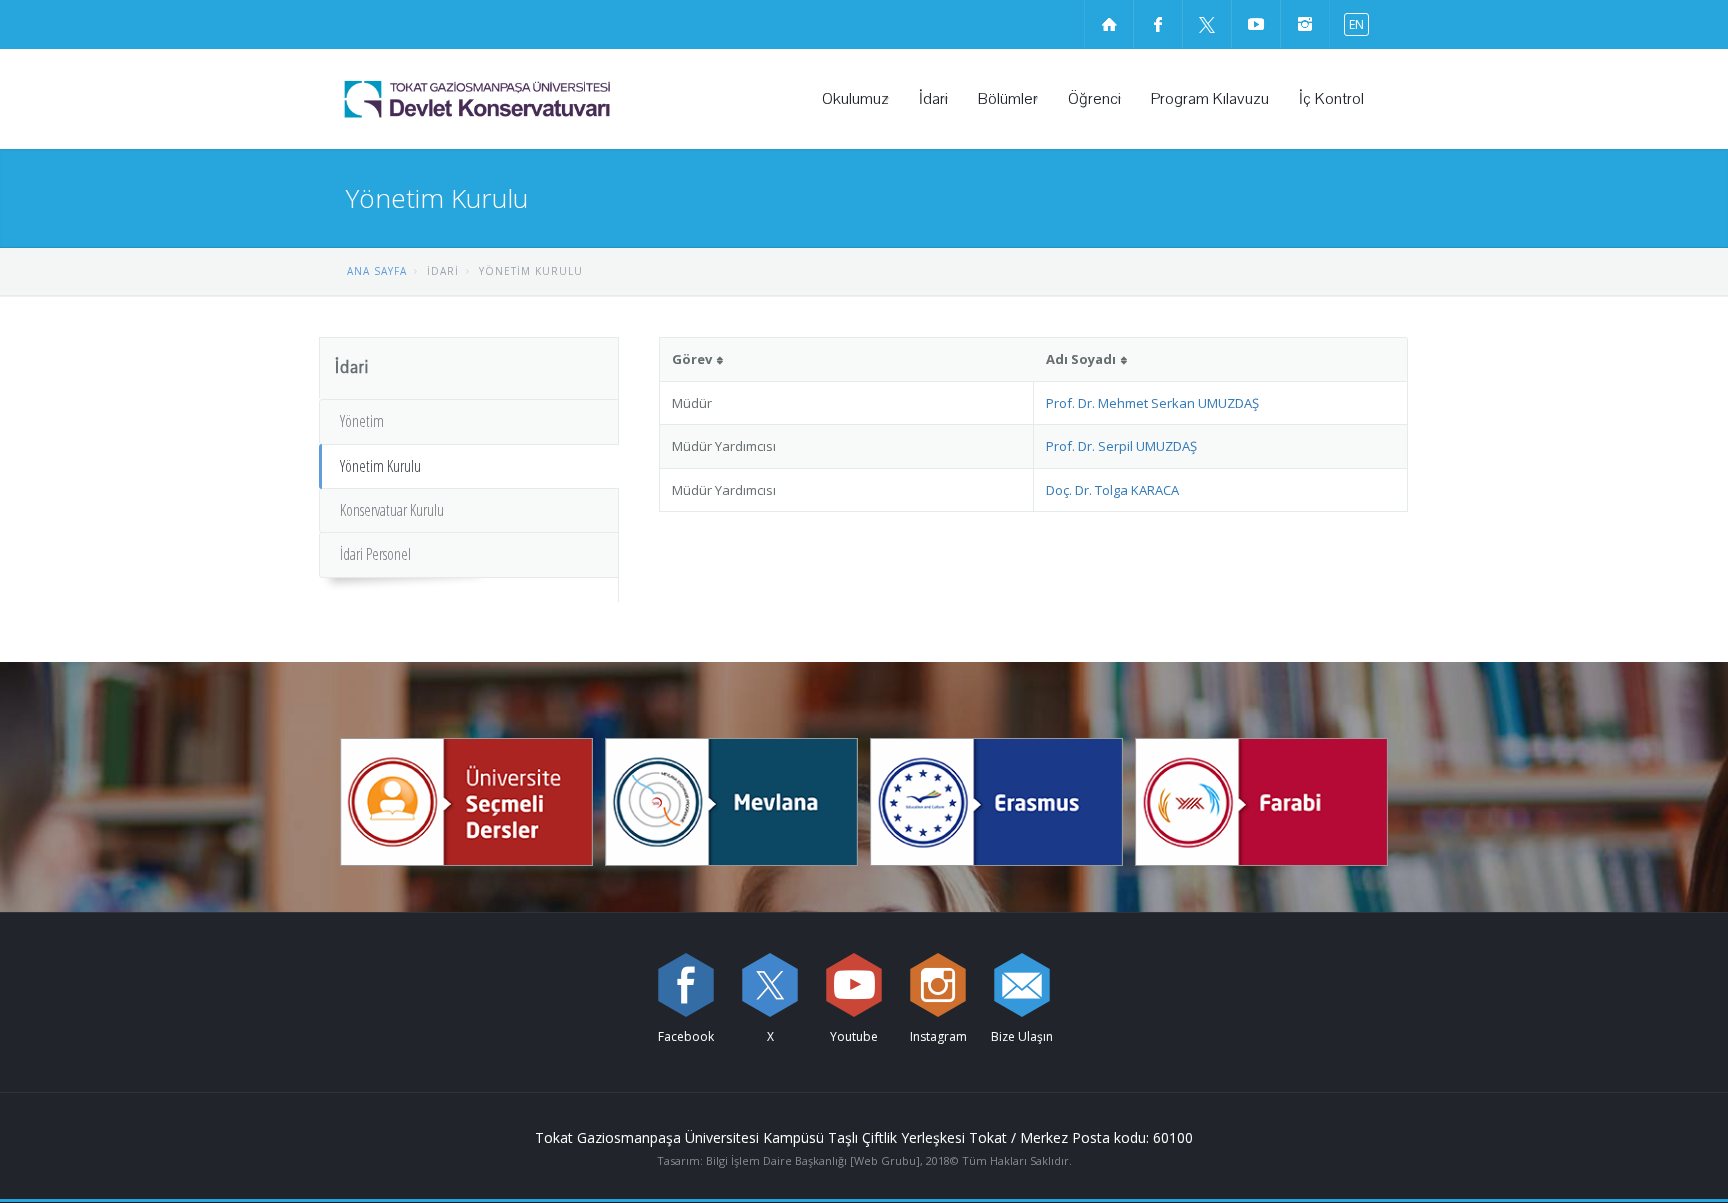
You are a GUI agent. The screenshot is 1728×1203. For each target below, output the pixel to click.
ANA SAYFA (377, 271)
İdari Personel (375, 554)
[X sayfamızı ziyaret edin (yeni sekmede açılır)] (1207, 24)
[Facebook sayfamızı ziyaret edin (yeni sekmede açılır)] (1158, 24)
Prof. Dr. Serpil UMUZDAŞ (1121, 446)
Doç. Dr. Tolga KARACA (1112, 490)
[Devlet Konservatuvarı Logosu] (528, 99)
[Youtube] (854, 985)
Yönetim (362, 421)
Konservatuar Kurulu (392, 510)
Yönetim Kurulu (380, 466)
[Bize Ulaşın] (1022, 985)
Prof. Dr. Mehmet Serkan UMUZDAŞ (1152, 403)
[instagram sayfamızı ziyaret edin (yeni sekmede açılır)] (1305, 24)
